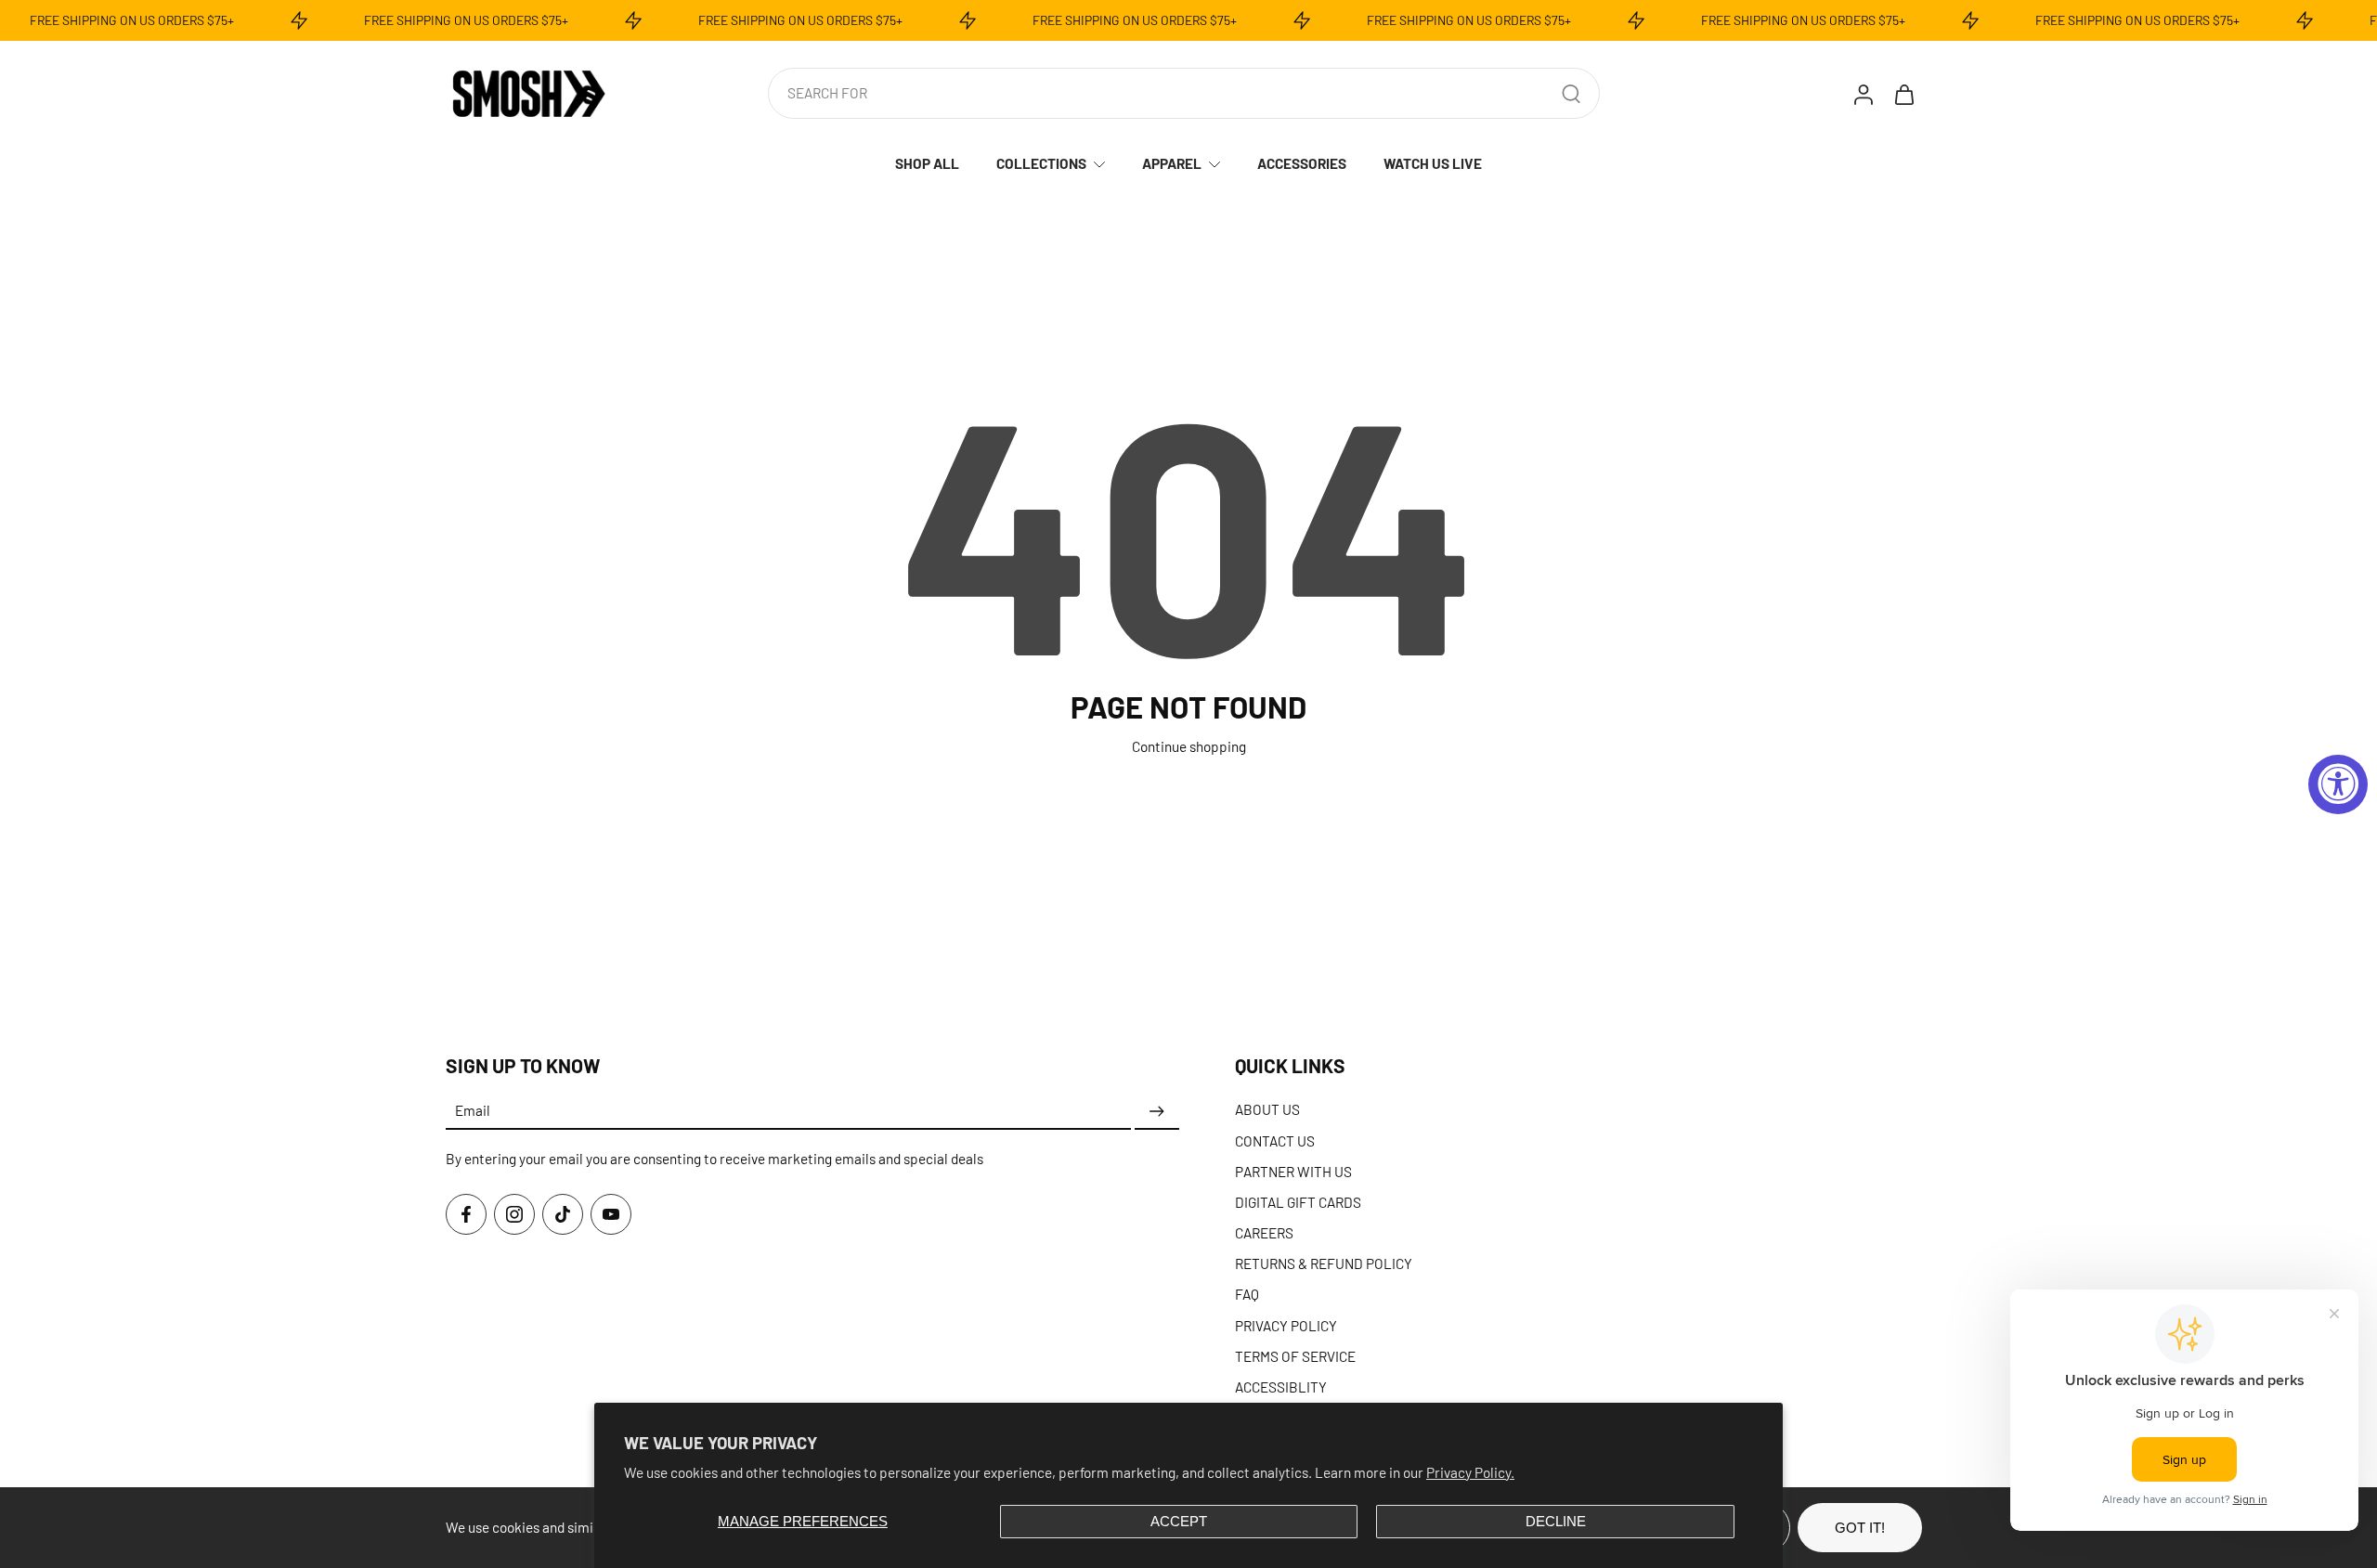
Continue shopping (1189, 746)
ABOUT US (1267, 1109)
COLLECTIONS (1041, 163)
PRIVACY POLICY (1286, 1326)
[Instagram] (514, 1214)
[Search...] (1571, 94)
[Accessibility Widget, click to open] (2338, 784)
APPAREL (1172, 163)
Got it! (1860, 1528)
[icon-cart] (1903, 94)
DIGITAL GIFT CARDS (1298, 1202)
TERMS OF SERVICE (1295, 1356)
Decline (1556, 1521)
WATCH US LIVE (1433, 163)
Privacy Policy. (1470, 1472)
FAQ (1247, 1294)
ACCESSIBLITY (1281, 1387)
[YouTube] (611, 1214)
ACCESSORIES (1302, 163)
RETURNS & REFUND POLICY (1324, 1263)
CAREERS (1264, 1233)
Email (473, 1111)
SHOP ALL (927, 163)
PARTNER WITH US (1293, 1172)
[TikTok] (563, 1214)
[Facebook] (466, 1214)
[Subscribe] (1157, 1111)
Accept (1179, 1521)
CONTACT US (1275, 1140)
